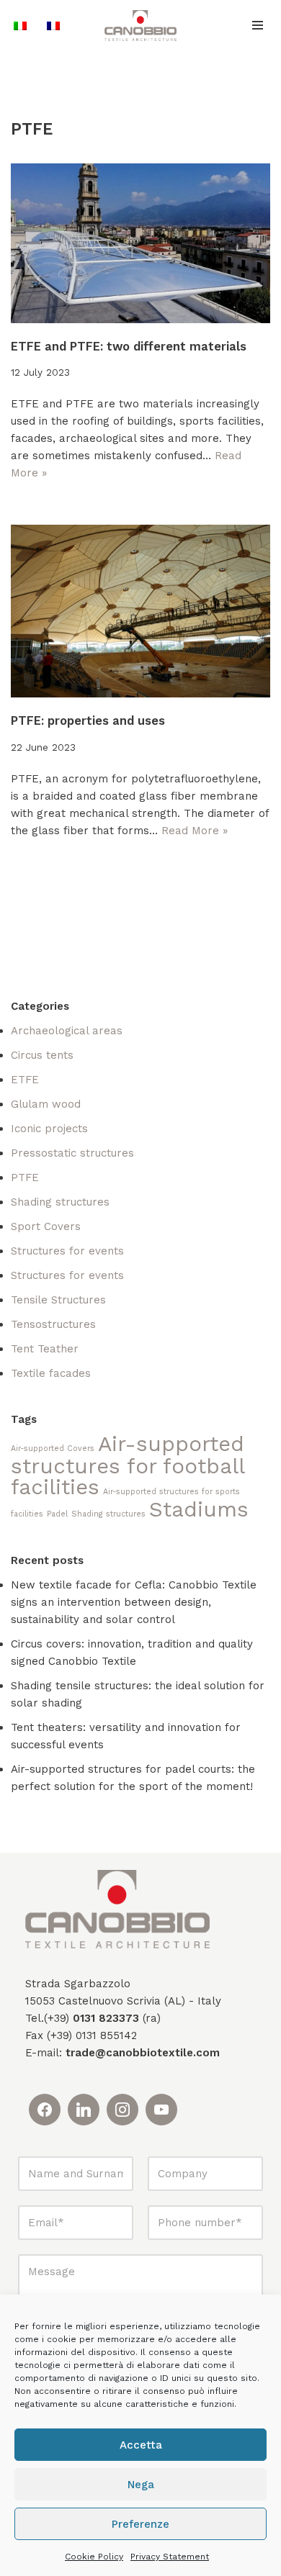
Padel (57, 1514)
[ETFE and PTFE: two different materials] (140, 243)
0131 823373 (106, 2018)
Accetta (141, 2445)
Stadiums (199, 1509)
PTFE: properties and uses (88, 721)
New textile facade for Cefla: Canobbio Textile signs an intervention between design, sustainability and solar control (134, 1602)
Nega (141, 2485)
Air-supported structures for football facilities (128, 1465)
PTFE (25, 1178)
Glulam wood (46, 1104)
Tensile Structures (58, 1300)
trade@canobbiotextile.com (143, 2053)
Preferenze (140, 2524)
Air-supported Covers (53, 1449)
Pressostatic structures (72, 1153)
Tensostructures (53, 1324)
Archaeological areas (67, 1031)
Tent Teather (45, 1349)
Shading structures (60, 1202)
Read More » (195, 831)
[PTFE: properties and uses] (140, 611)
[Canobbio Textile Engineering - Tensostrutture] (140, 26)
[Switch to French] (53, 26)
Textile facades (51, 1373)
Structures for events (67, 1251)
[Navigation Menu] (258, 25)
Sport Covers (46, 1226)
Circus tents (42, 1055)
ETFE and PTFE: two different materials (129, 347)
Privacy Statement (170, 2557)
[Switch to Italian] (20, 26)
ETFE (25, 1080)
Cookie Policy (94, 2557)
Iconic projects (49, 1129)
